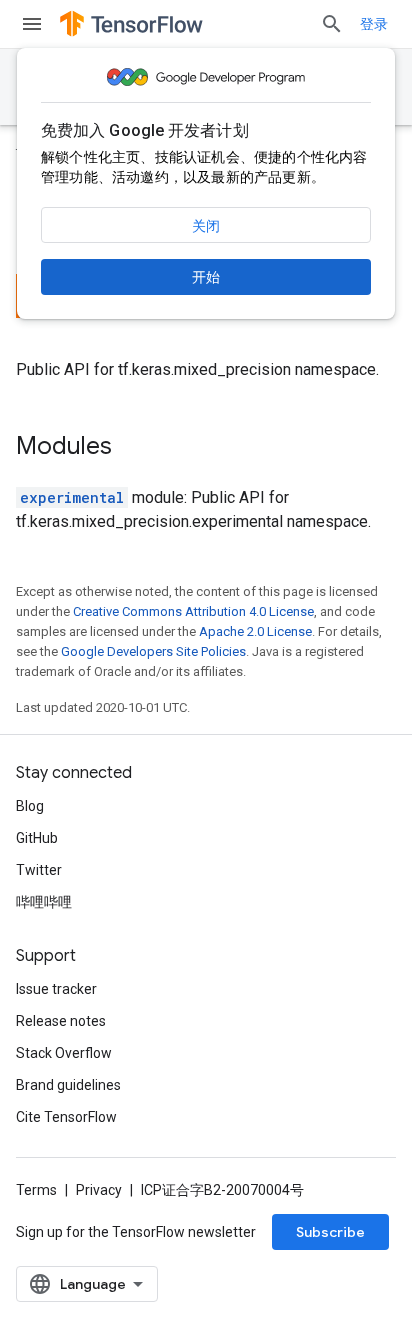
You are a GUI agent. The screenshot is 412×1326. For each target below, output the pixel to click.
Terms (36, 1190)
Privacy (99, 1190)
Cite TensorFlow (66, 1117)
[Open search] (332, 24)
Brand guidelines (68, 1085)
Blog (30, 806)
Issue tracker (56, 989)
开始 (206, 277)
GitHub (37, 838)
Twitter (39, 870)
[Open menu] (32, 24)
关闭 (206, 226)
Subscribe (330, 1232)
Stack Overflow (64, 1053)
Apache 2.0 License (255, 631)
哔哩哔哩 (44, 902)
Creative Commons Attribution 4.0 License (193, 611)
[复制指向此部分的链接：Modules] (132, 448)
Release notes (61, 1021)
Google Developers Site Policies (153, 651)
